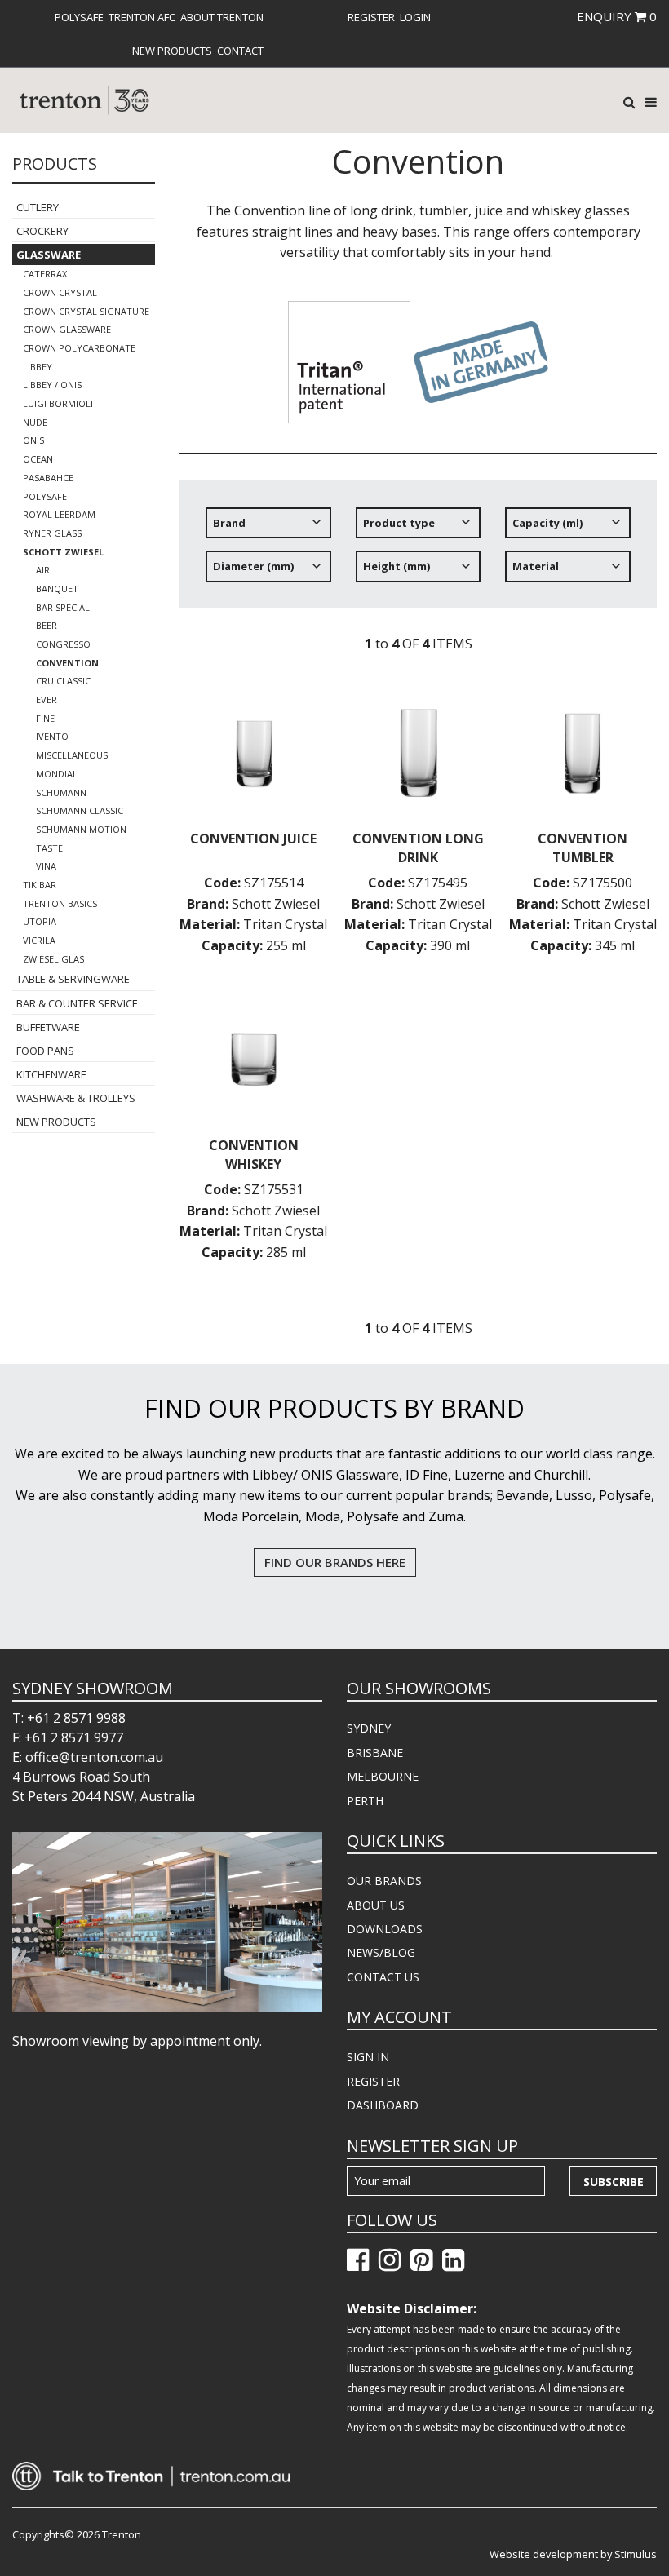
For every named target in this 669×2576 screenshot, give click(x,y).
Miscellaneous (72, 755)
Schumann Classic (80, 810)
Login (415, 17)
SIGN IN (368, 2057)
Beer (47, 625)
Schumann (61, 792)
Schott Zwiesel (63, 552)
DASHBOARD (383, 2105)
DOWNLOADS (385, 1929)
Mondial (57, 774)
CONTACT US (383, 1977)
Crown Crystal (60, 292)
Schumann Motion (81, 829)
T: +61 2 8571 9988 (69, 1718)
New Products (172, 51)
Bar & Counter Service (77, 1003)
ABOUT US (376, 1905)
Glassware (49, 255)
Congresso (63, 644)
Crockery (42, 231)
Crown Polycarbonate (79, 348)
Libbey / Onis (52, 385)
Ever (47, 699)
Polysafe (79, 17)
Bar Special (63, 607)
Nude (35, 422)
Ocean (38, 459)
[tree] (418, 551)
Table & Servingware (73, 979)
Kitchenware (51, 1074)
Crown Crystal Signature (86, 311)
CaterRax (45, 274)
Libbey (38, 367)
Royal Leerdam (59, 514)
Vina (46, 866)
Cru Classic (63, 681)
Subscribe (614, 2182)
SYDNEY (369, 1728)
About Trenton (222, 17)
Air (43, 570)
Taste (49, 848)
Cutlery (38, 207)
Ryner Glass (52, 533)
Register (371, 17)
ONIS (33, 440)
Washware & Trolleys (76, 1098)
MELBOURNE (383, 1776)
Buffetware (48, 1027)
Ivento (52, 736)
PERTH (365, 1801)
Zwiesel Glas (53, 959)
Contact (240, 51)
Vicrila (39, 940)
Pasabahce (48, 478)
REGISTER (373, 2081)
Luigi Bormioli (58, 403)
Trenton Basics (60, 903)
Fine (45, 718)
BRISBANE (375, 1753)
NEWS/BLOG (381, 1952)
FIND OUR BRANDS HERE (335, 1562)
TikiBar (40, 885)
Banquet (57, 589)
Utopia (40, 921)
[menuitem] (79, 17)
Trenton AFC (142, 17)
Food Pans (45, 1051)
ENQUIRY (617, 16)
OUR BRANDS (384, 1881)
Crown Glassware (67, 329)
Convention (67, 663)
